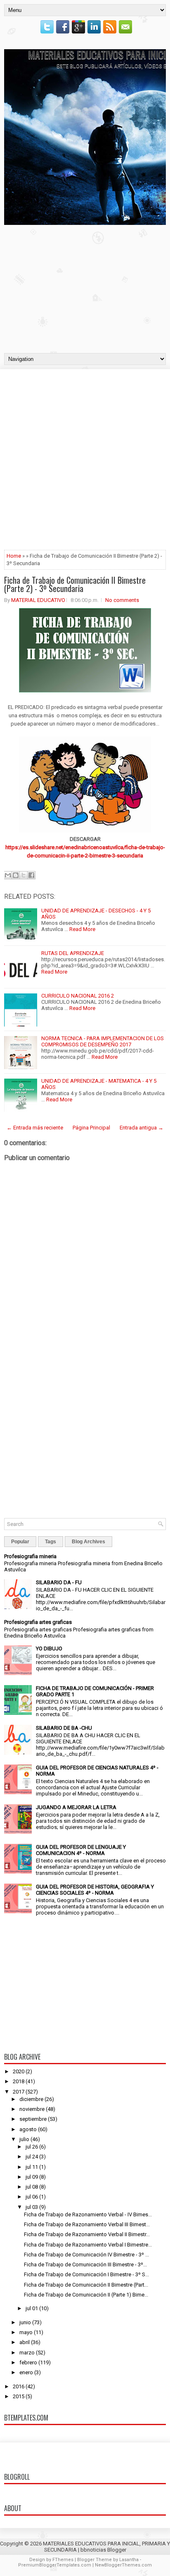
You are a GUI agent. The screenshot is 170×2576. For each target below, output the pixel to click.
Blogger (117, 2550)
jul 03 (32, 2207)
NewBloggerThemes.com (123, 2565)
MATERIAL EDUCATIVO (38, 600)
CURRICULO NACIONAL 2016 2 (78, 996)
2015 (19, 2396)
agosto (28, 2129)
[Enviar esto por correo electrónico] (8, 875)
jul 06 (32, 2197)
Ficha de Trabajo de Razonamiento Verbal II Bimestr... (87, 2234)
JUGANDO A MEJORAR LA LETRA (76, 1807)
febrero (28, 2362)
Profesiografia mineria (30, 1556)
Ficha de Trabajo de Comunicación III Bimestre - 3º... (85, 2264)
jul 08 (32, 2187)
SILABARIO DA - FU (59, 1582)
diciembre (31, 2099)
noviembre (32, 2109)
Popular (20, 1542)
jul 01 (32, 2308)
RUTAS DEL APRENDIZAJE (73, 953)
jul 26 (32, 2147)
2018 (19, 2081)
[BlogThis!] (16, 875)
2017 (19, 2092)
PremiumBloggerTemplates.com (55, 2565)
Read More (82, 929)
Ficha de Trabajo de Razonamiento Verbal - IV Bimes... (88, 2214)
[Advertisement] (85, 287)
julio (24, 2139)
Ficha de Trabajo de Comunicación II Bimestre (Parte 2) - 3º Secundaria (75, 584)
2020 (19, 2071)
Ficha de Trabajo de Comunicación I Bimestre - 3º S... (86, 2274)
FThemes (63, 2560)
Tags (51, 1542)
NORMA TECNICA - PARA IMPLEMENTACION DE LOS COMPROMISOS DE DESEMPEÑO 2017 (103, 1041)
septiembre (33, 2119)
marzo (27, 2353)
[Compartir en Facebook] (31, 875)
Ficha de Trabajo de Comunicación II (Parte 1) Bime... (86, 2295)
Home (14, 556)
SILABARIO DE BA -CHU (64, 1728)
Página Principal (91, 1128)
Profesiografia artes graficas (38, 1622)
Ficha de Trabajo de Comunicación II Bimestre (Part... (86, 2285)
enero (26, 2372)
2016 (19, 2386)
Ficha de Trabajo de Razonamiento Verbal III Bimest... (87, 2224)
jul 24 (32, 2157)
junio (25, 2322)
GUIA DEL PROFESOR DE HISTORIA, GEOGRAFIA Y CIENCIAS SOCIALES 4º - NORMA (95, 1890)
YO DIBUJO (49, 1648)
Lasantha (129, 2560)
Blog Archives (89, 1542)
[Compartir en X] (24, 875)
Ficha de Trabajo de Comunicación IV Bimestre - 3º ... (86, 2255)
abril (25, 2342)
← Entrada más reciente (35, 1128)
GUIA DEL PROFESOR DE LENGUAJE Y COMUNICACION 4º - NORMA (81, 1850)
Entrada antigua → (142, 1128)
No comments (122, 600)
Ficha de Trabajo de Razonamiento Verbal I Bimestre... (88, 2245)
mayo (26, 2332)
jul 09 (32, 2177)
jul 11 (32, 2167)
